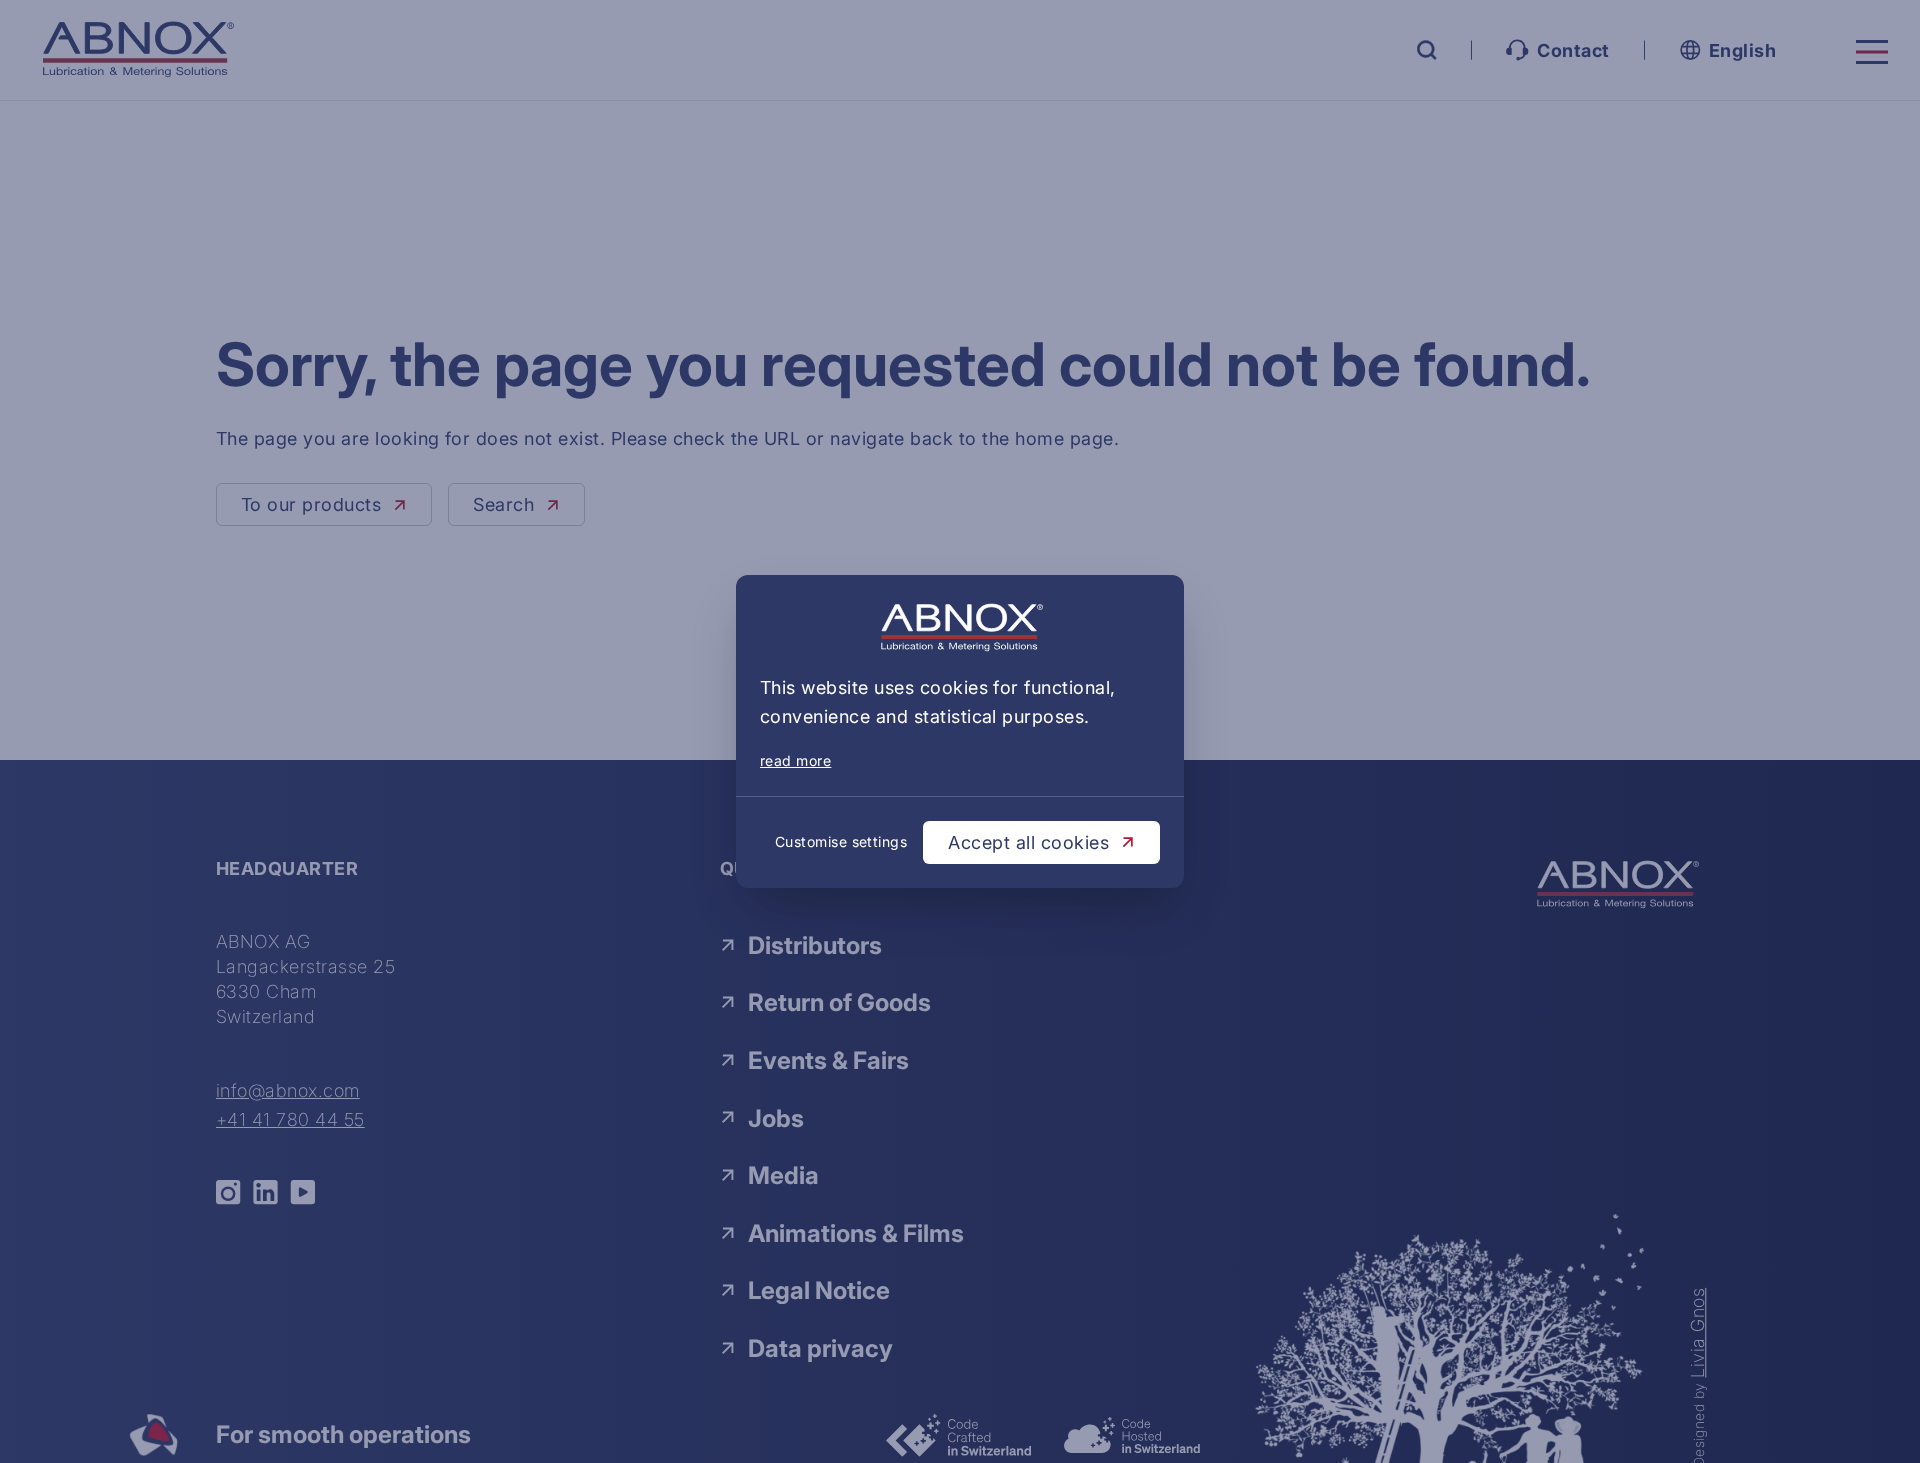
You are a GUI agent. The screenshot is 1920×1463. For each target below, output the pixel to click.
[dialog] (960, 731)
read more (795, 760)
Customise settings (841, 841)
